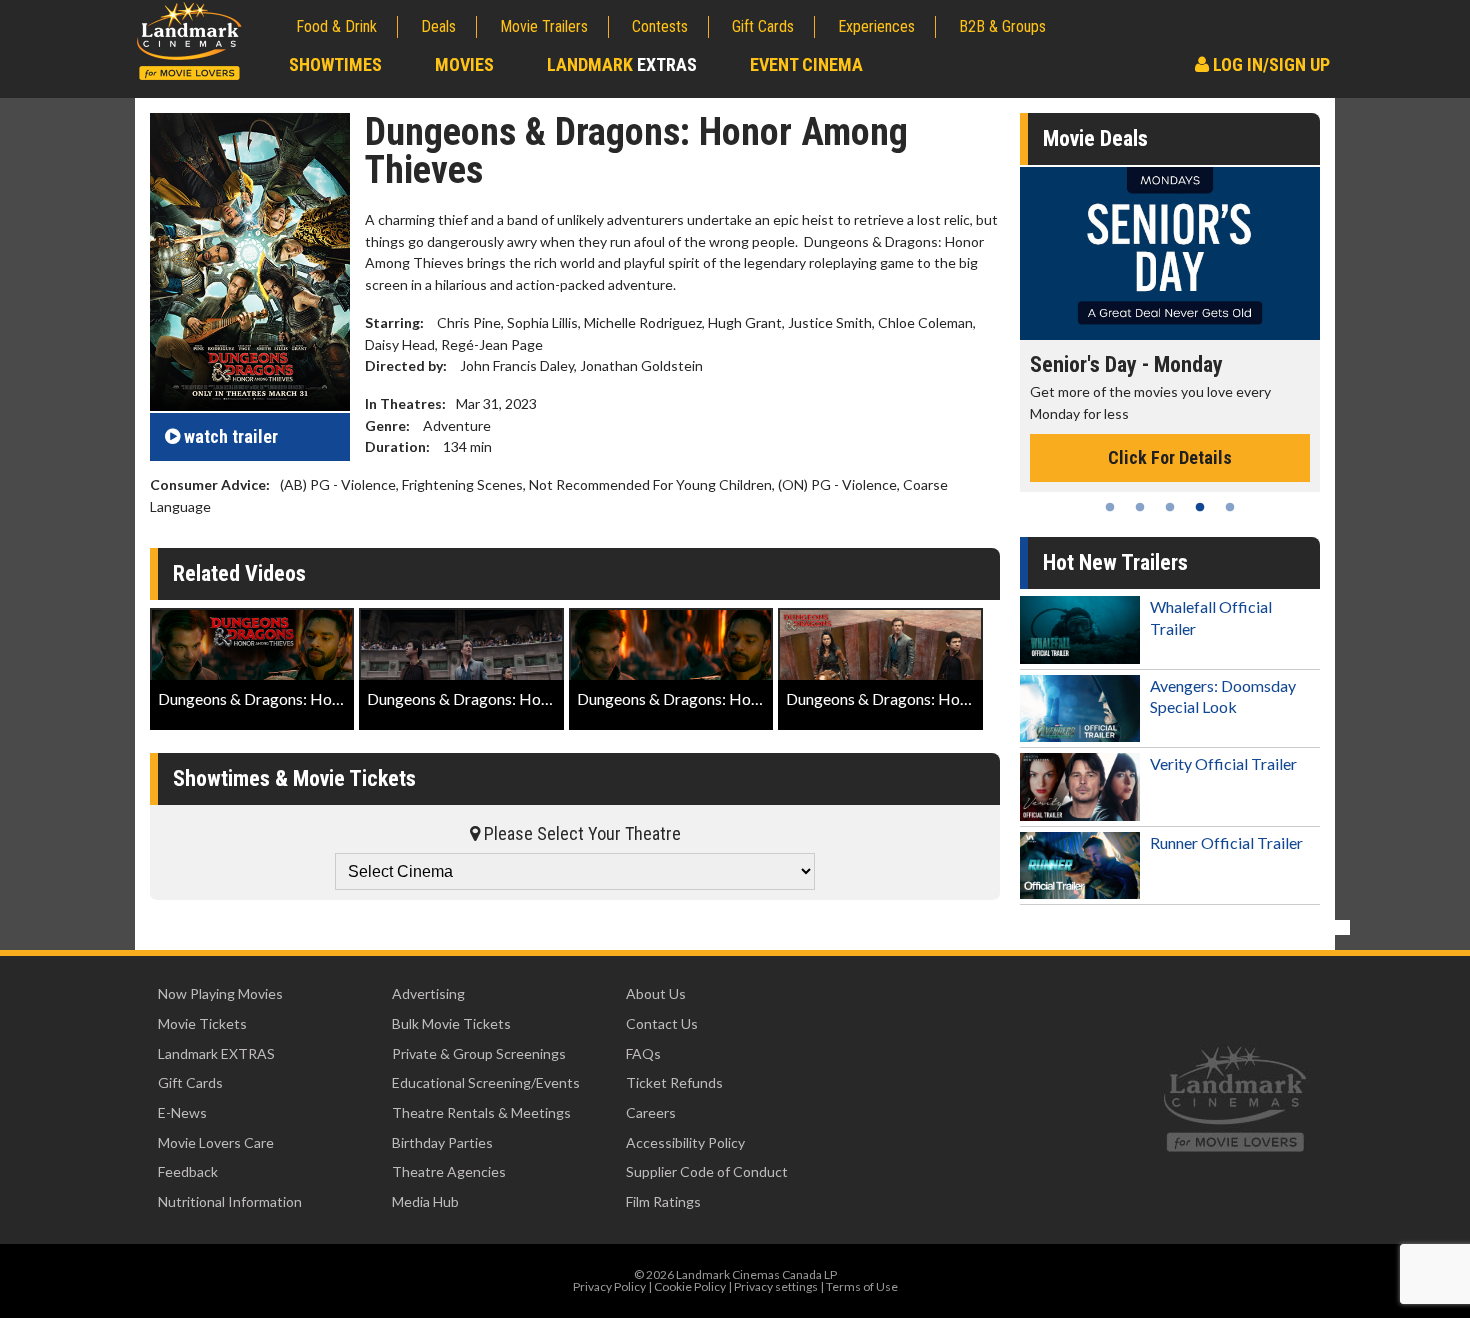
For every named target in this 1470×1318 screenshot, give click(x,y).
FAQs (643, 1053)
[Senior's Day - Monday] (1170, 253)
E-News (182, 1112)
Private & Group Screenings (479, 1053)
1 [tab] (1110, 507)
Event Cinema (806, 64)
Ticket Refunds (674, 1082)
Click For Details (1170, 457)
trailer (231, 436)
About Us (656, 993)
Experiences (876, 26)
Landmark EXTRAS (216, 1053)
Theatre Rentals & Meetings (481, 1112)
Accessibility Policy (685, 1142)
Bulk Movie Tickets (451, 1023)
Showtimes (335, 64)
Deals (438, 26)
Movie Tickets (202, 1023)
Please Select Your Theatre (580, 833)
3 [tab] (1170, 507)
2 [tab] (1140, 507)
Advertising (428, 993)
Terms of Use (862, 1286)
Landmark (622, 64)
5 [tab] (1230, 507)
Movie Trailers (544, 26)
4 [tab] (1200, 507)
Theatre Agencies (449, 1171)
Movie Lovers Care (216, 1142)
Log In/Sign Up (1269, 64)
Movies (464, 64)
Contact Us (662, 1023)
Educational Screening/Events (486, 1082)
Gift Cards (763, 26)
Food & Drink (336, 26)
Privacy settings (776, 1286)
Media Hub (425, 1201)
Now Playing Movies (220, 993)
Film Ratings (663, 1201)
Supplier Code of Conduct (707, 1171)
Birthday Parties (442, 1142)
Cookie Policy (690, 1286)
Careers (651, 1112)
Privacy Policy (609, 1286)
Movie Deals (1095, 138)
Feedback (188, 1171)
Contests (660, 26)
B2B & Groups (1002, 26)
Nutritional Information (230, 1201)
